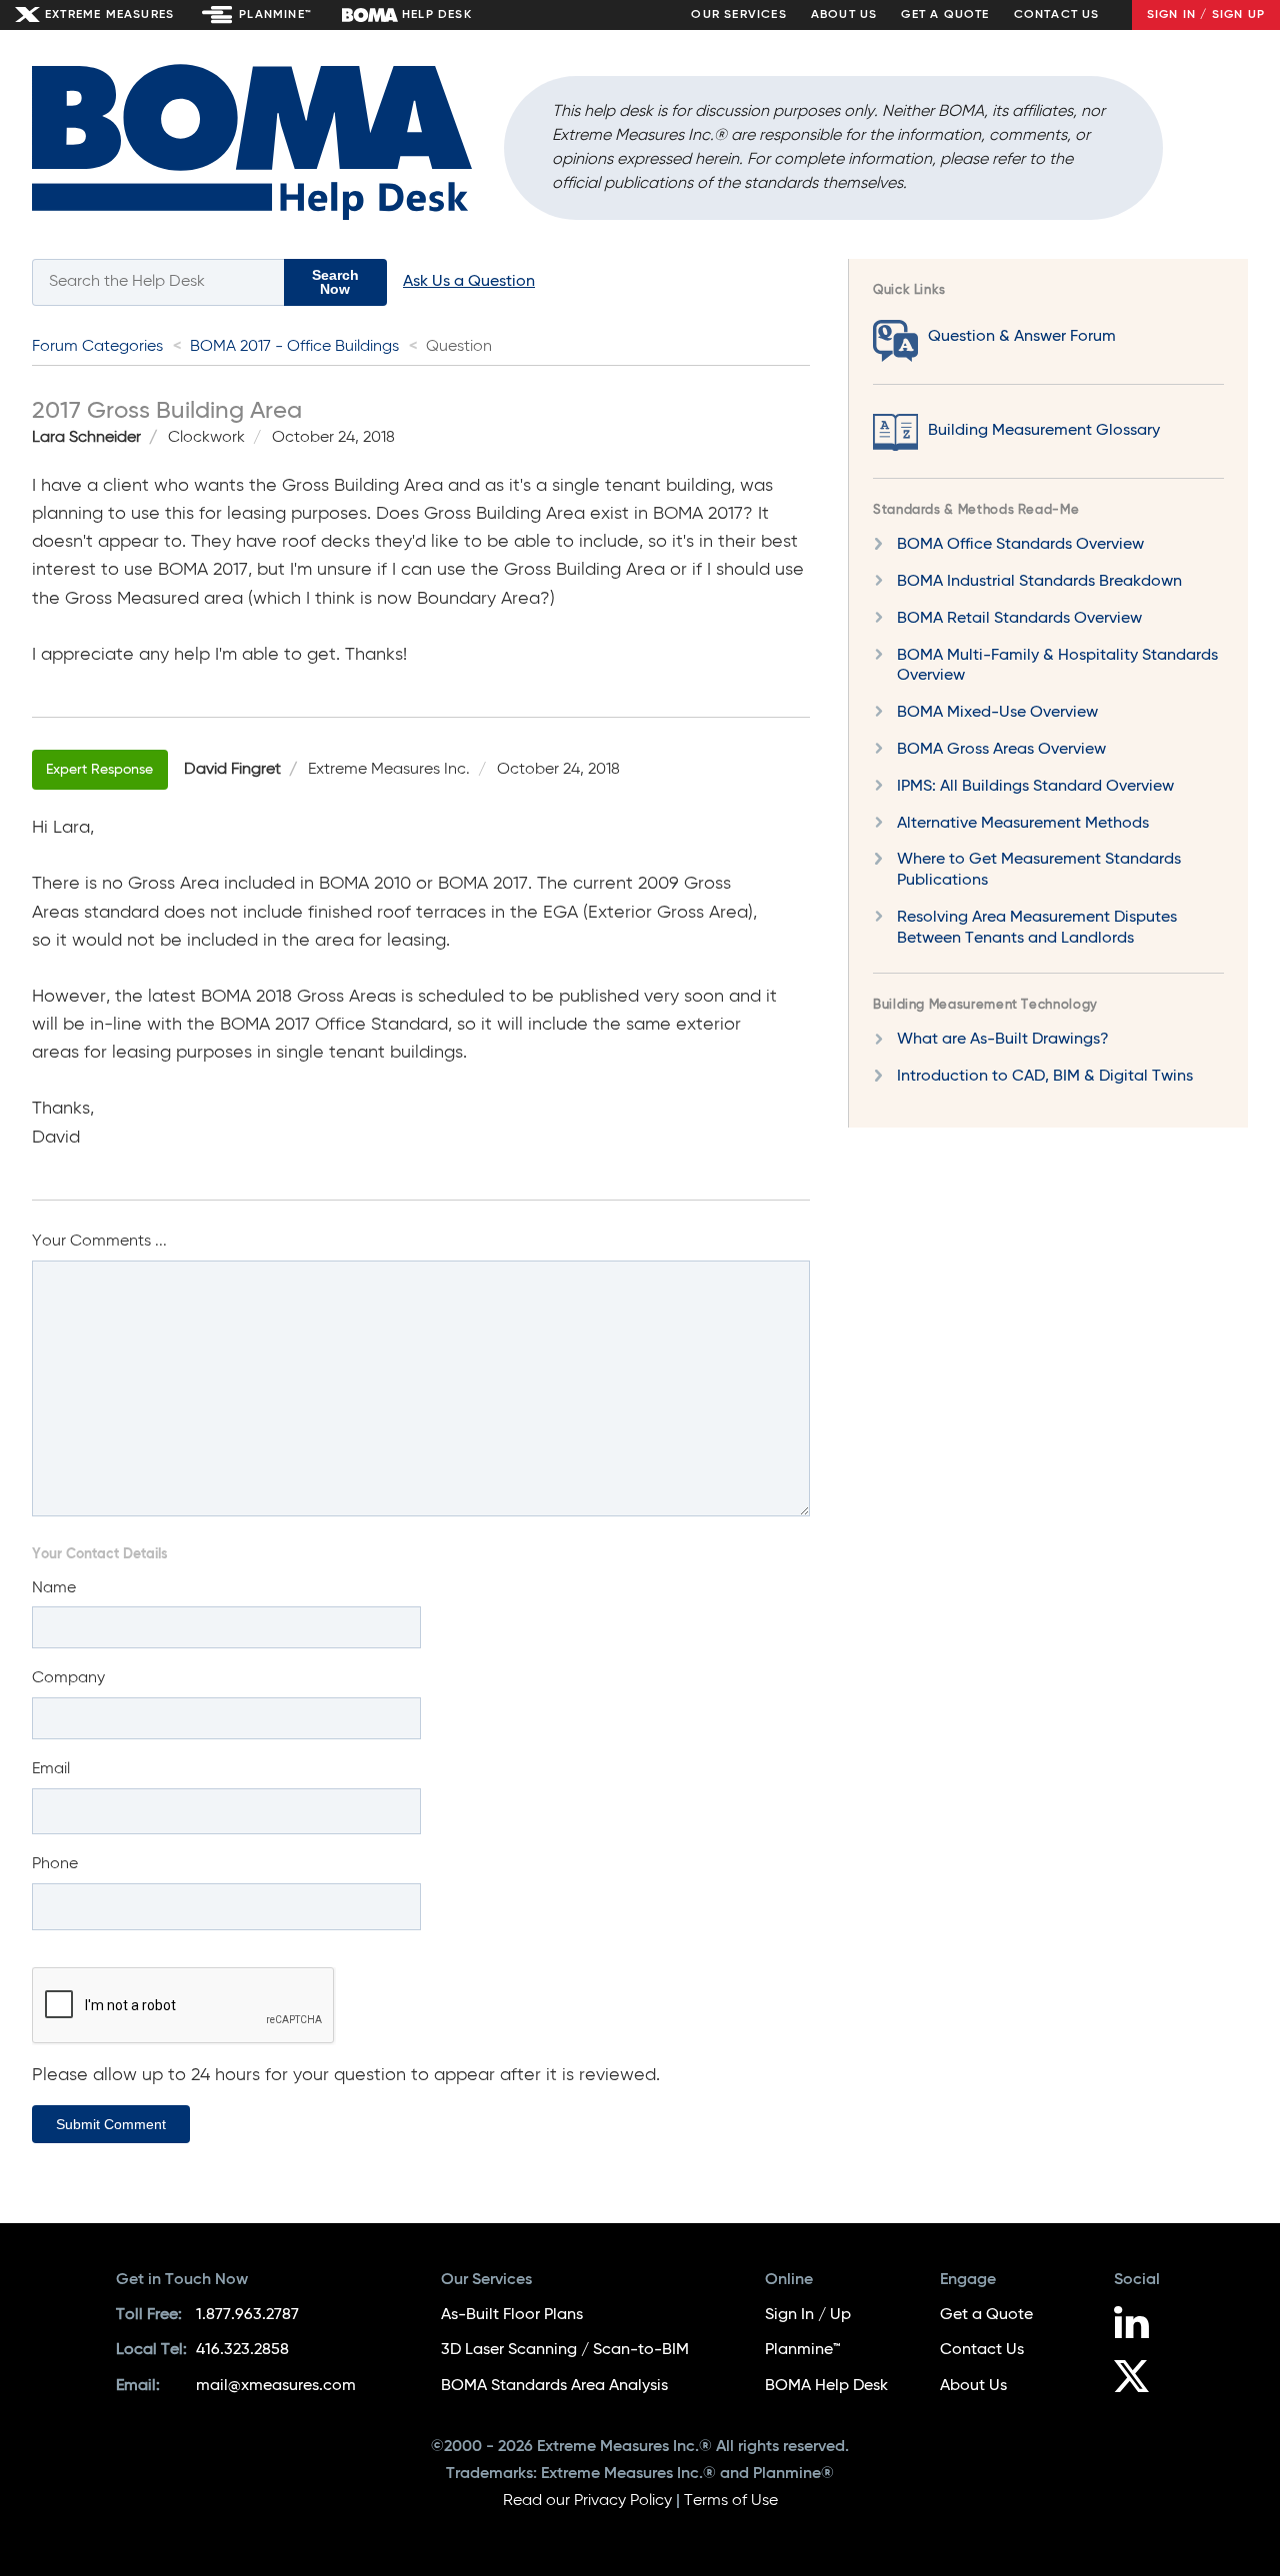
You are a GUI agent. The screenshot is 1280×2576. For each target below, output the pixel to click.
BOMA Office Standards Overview (1020, 545)
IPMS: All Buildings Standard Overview (1035, 786)
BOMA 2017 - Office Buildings (294, 347)
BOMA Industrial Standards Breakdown (1039, 582)
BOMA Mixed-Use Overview (997, 713)
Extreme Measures (109, 15)
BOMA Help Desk (826, 2386)
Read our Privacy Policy (587, 2501)
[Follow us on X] (1139, 2379)
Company (68, 1678)
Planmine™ (275, 15)
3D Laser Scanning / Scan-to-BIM (565, 2350)
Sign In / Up (808, 2315)
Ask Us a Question (469, 282)
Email (51, 1769)
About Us (844, 15)
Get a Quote (945, 15)
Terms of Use (731, 2501)
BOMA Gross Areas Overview (1001, 750)
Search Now (335, 282)
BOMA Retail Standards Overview (1019, 618)
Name (54, 1588)
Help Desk (437, 15)
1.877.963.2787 (247, 2315)
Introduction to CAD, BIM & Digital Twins (1045, 1077)
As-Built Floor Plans (512, 2315)
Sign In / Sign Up (1206, 15)
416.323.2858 (242, 2350)
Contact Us (1057, 15)
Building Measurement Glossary (1044, 431)
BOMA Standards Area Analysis (554, 2386)
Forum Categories (97, 347)
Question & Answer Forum (1022, 337)
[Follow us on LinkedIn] (1139, 2325)
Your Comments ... (99, 1242)
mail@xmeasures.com (276, 2386)
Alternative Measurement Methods (1023, 823)
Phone (55, 1864)
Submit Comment (111, 2124)
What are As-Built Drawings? (1003, 1040)
